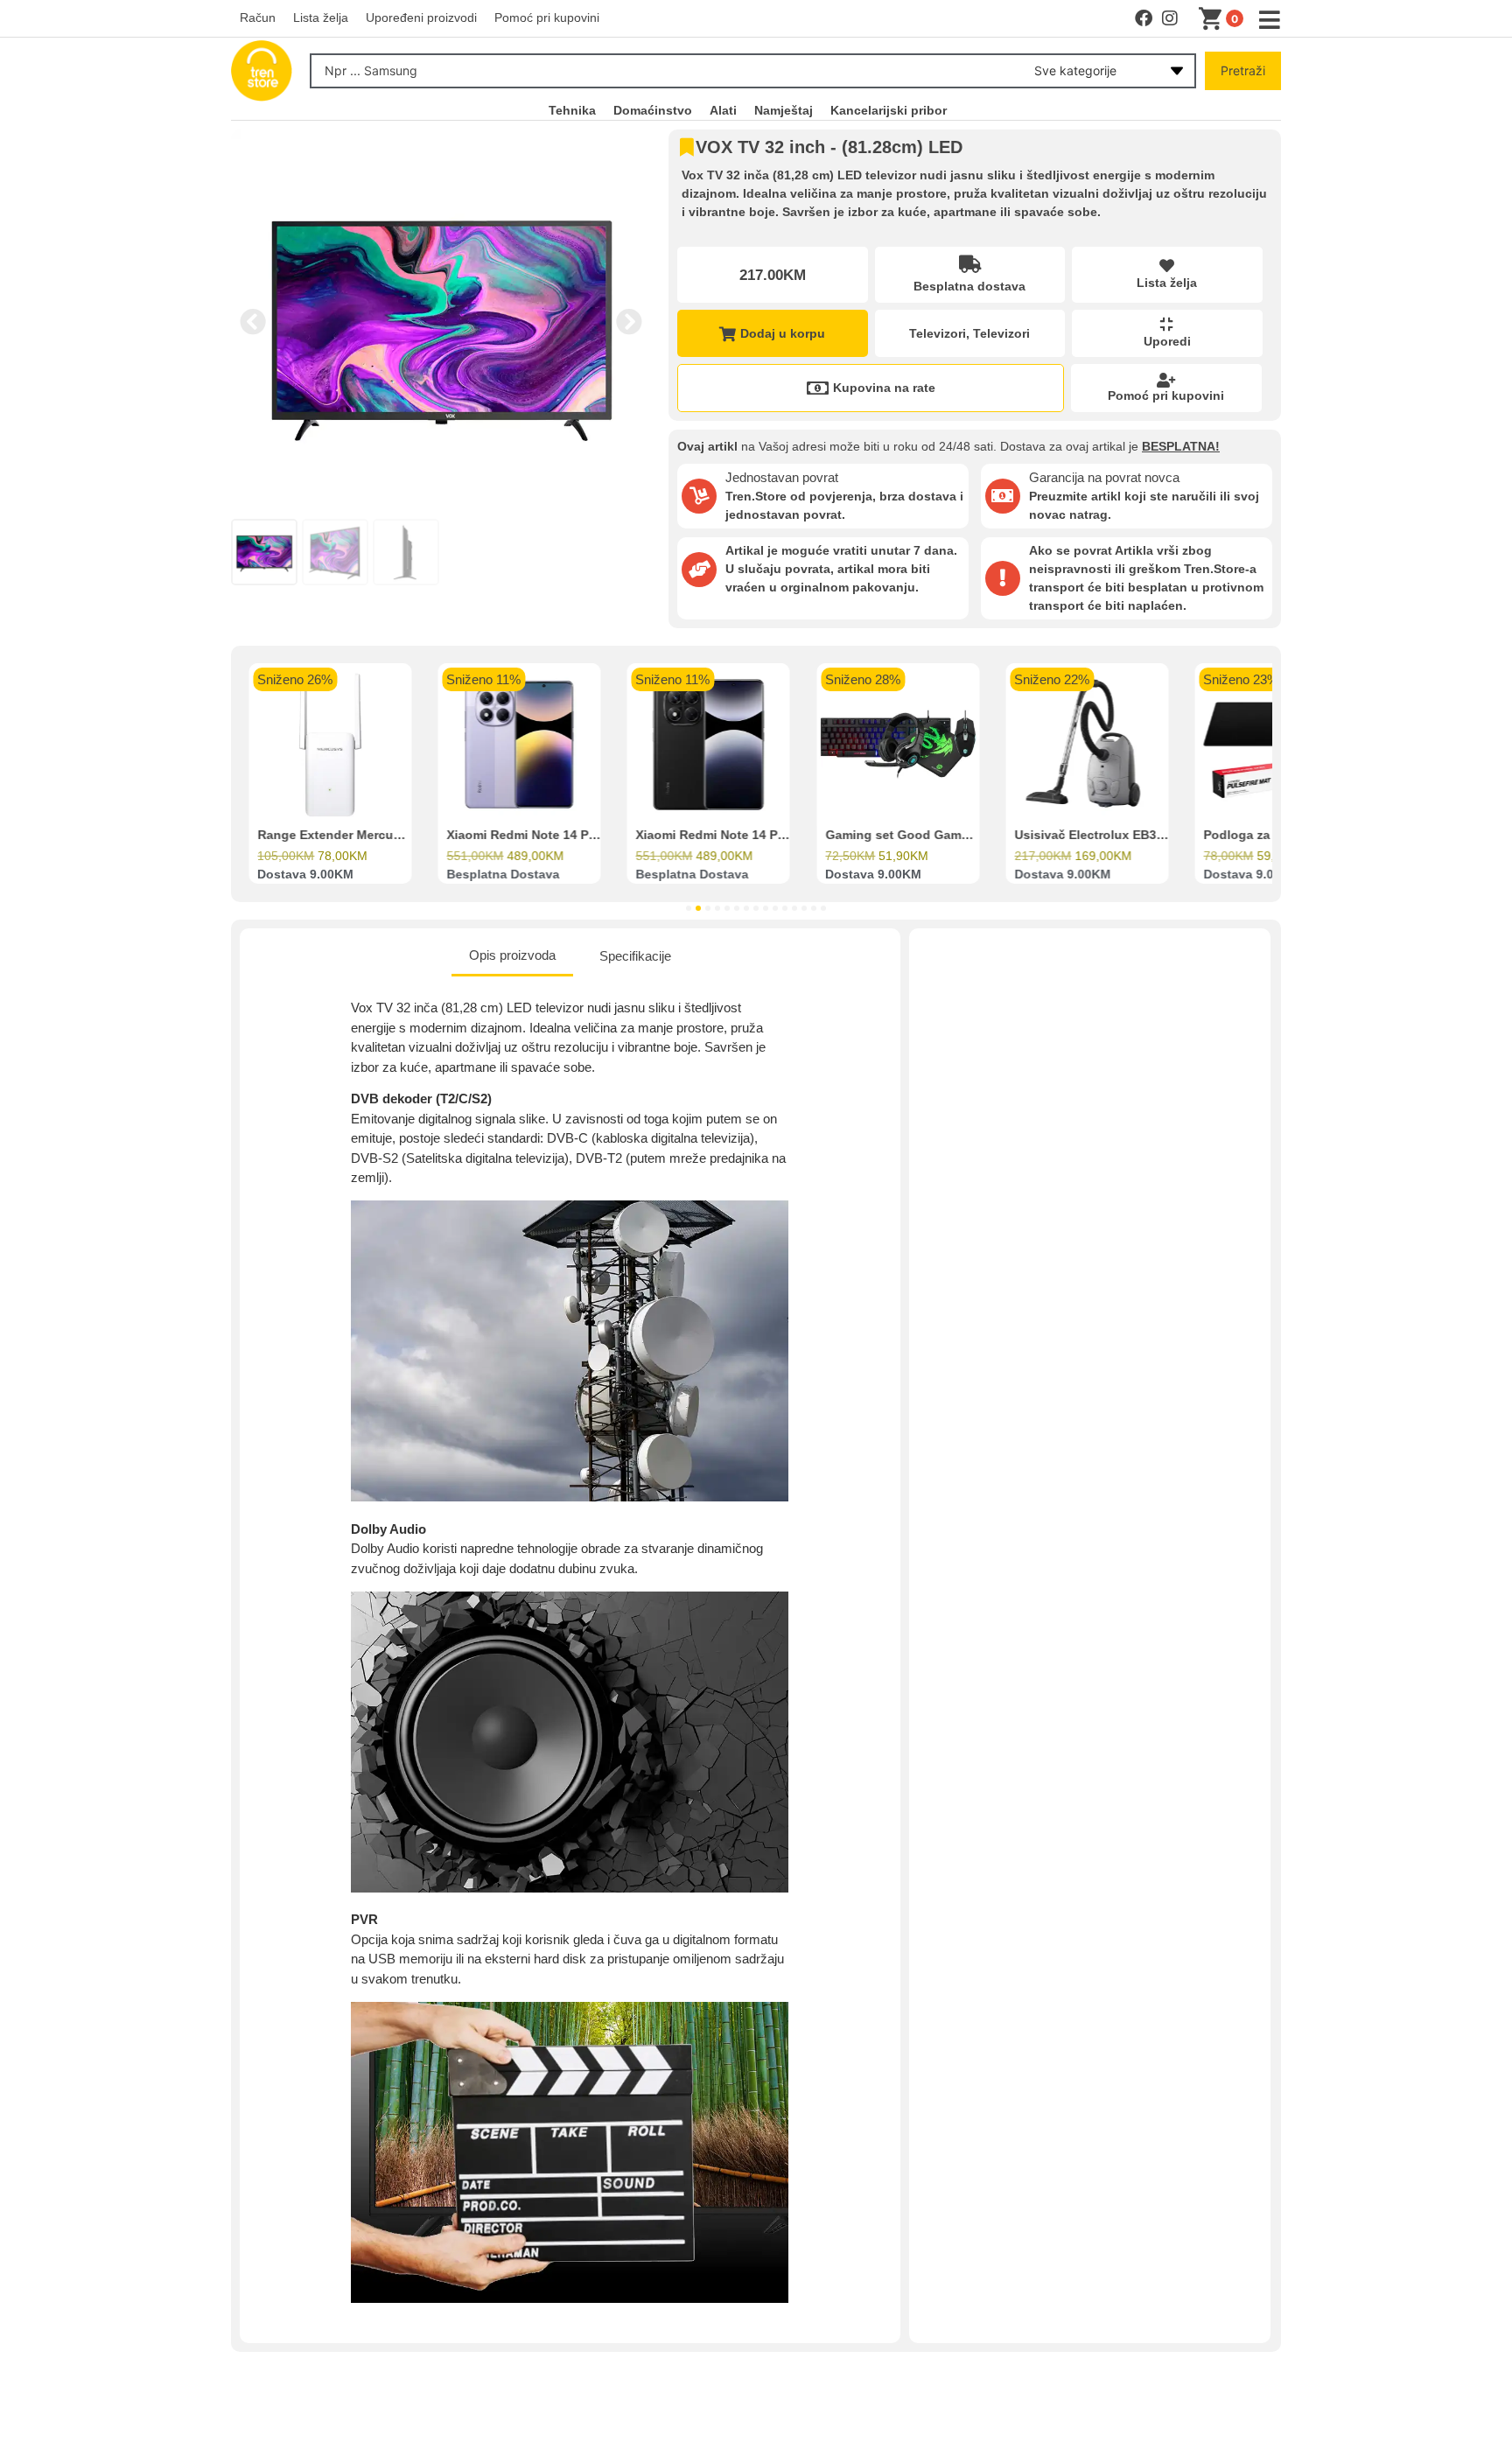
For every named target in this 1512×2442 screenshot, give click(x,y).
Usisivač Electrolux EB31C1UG (1106, 836)
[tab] (512, 957)
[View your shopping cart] (1214, 19)
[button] (253, 322)
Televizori (938, 333)
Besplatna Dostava (503, 875)
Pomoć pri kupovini (1166, 395)
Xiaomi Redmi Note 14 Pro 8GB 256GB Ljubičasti (591, 836)
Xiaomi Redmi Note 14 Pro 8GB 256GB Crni (763, 836)
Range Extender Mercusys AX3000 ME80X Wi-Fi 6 (403, 836)
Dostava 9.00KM (305, 875)
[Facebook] (1144, 18)
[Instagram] (1170, 18)
